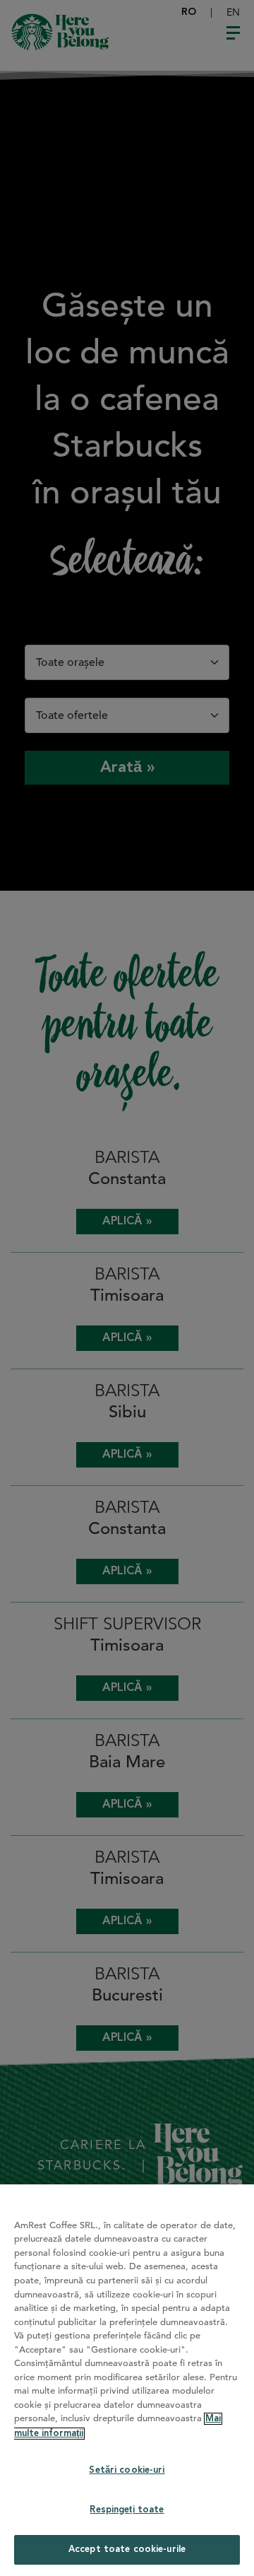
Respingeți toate (127, 2510)
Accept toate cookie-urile (127, 2549)
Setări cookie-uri (127, 2470)
